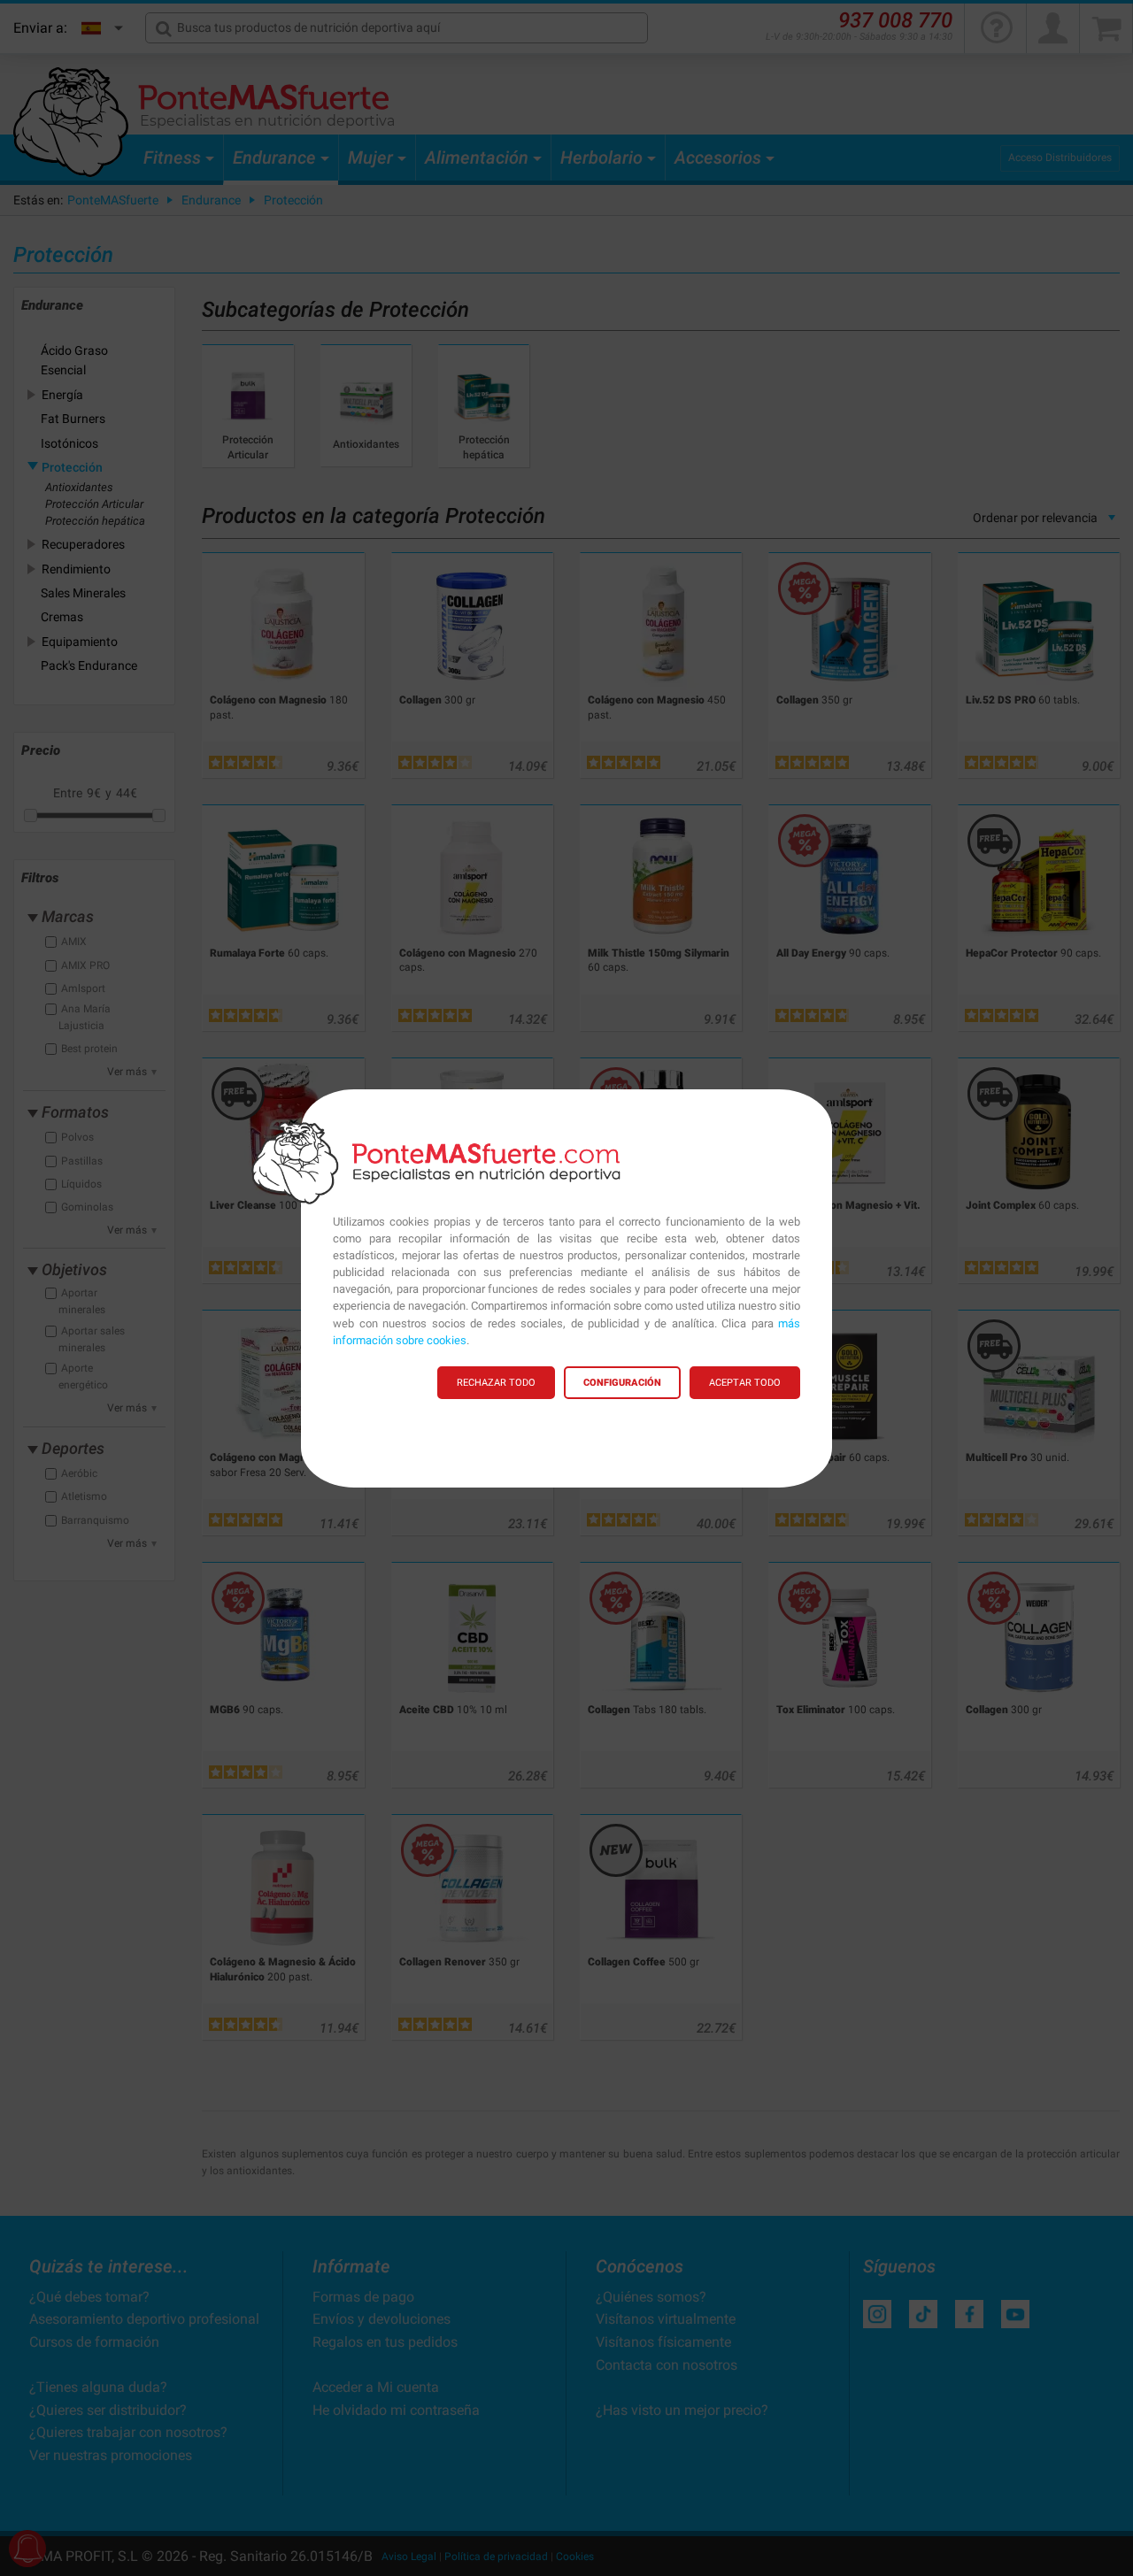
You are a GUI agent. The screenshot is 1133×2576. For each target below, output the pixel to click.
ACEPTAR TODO (745, 1383)
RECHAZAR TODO (496, 1383)
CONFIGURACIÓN (622, 1383)
